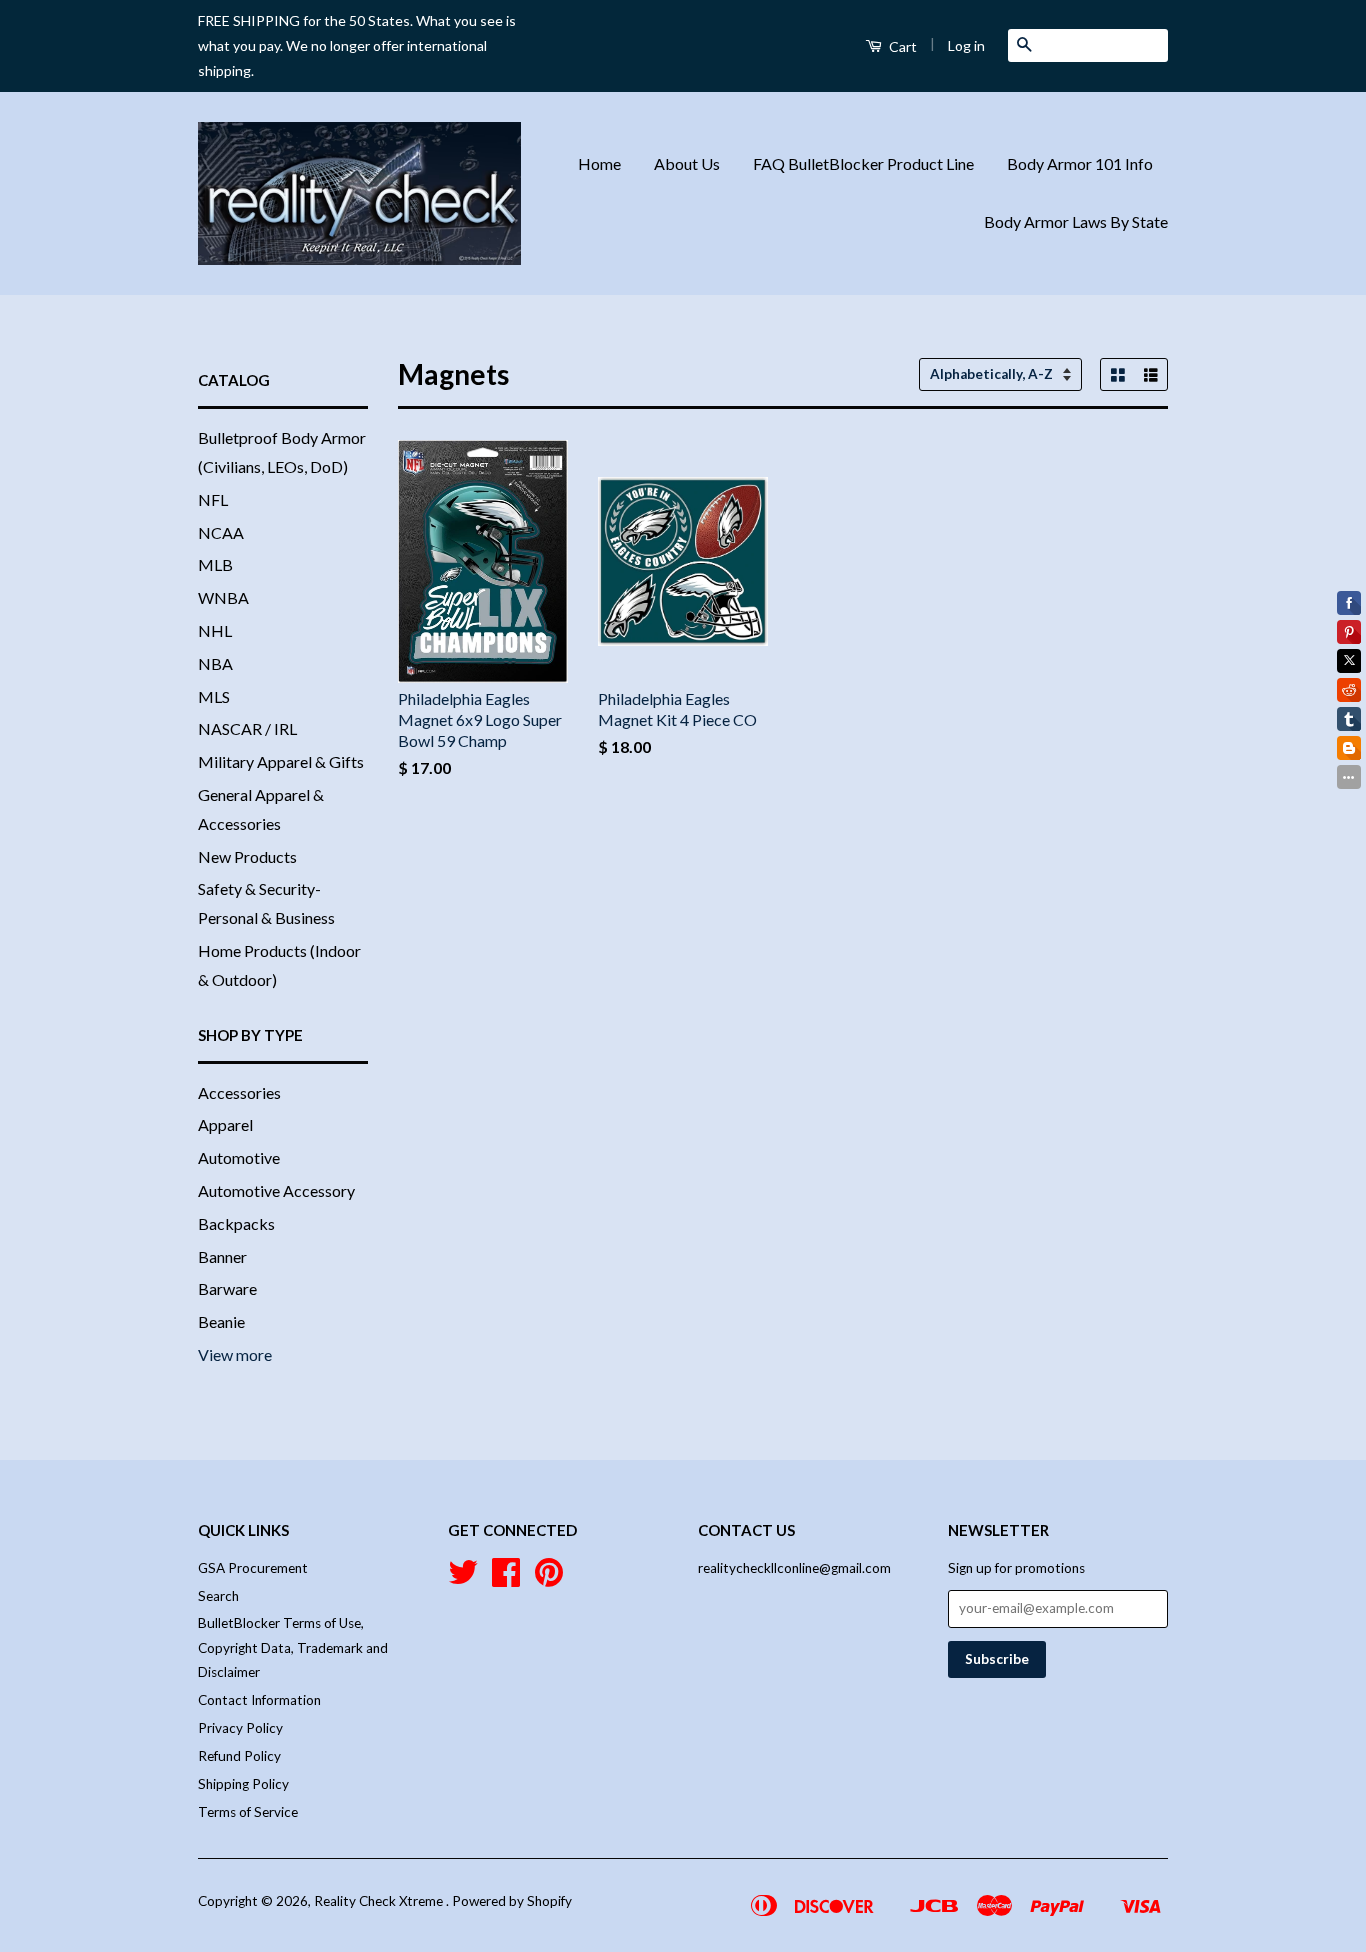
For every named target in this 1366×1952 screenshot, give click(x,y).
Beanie (221, 1321)
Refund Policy (239, 1756)
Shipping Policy (243, 1784)
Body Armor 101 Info (1080, 163)
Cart (901, 46)
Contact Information (259, 1700)
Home (599, 163)
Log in (966, 45)
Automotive (239, 1157)
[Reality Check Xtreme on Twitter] (463, 1579)
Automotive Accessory (276, 1190)
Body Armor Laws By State (1076, 221)
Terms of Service (248, 1812)
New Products (247, 856)
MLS (214, 696)
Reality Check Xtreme (380, 1901)
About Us (687, 163)
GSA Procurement (253, 1568)
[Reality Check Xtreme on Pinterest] (549, 1579)
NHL (215, 630)
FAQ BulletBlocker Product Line (863, 163)
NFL (213, 499)
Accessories (239, 1092)
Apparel (225, 1124)
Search (218, 1596)
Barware (227, 1288)
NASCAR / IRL (247, 728)
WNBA (223, 597)
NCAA (221, 532)
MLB (215, 564)
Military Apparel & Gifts (281, 761)
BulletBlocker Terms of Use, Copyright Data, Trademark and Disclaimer (293, 1647)
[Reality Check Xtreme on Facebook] (506, 1579)
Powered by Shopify (512, 1901)
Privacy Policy (240, 1728)
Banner (222, 1256)
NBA (215, 663)
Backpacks (236, 1223)
